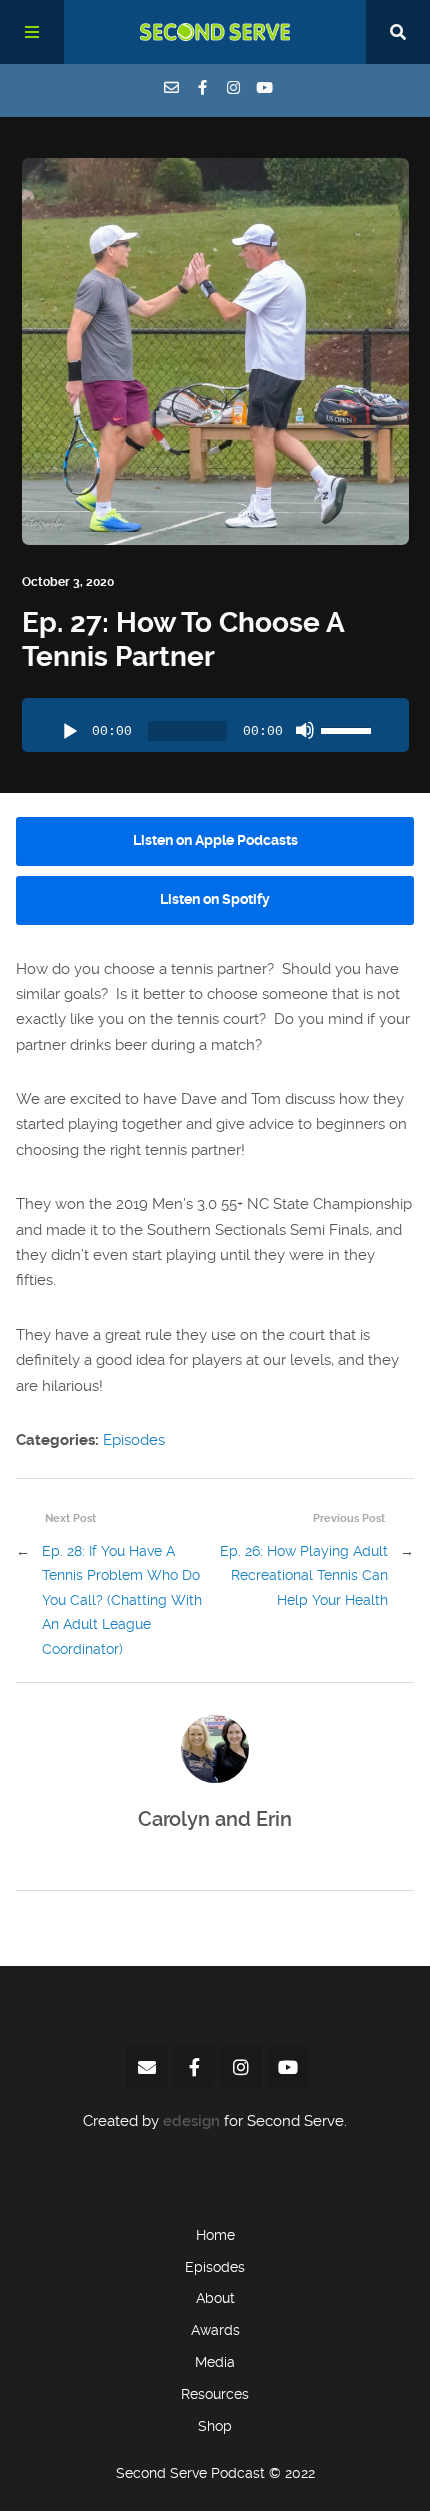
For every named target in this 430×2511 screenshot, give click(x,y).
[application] (215, 725)
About (215, 2298)
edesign (191, 2121)
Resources (215, 2394)
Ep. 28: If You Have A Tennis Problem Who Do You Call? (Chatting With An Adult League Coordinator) (122, 1600)
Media (215, 2362)
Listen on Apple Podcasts (215, 840)
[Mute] (305, 730)
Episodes (134, 1440)
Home (215, 2235)
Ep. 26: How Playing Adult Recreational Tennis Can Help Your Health (304, 1576)
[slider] (349, 728)
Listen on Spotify (215, 899)
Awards (215, 2330)
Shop (215, 2426)
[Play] (70, 732)
